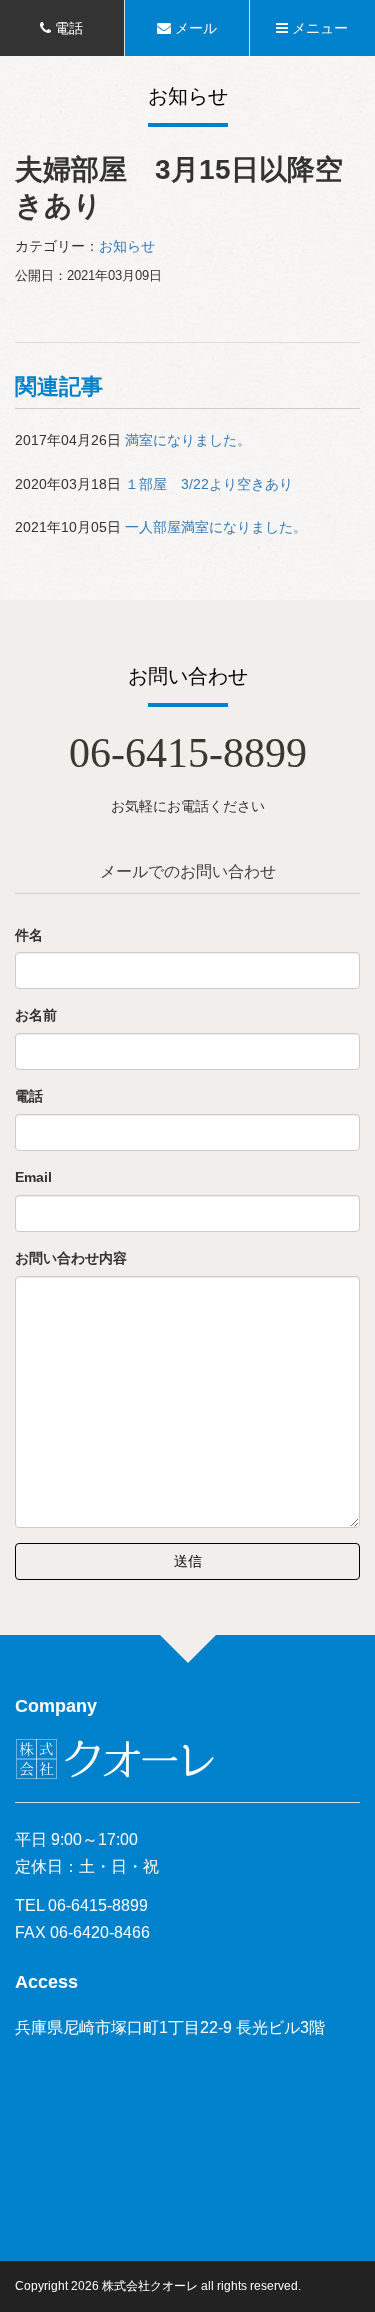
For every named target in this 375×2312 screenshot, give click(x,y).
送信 (188, 1561)
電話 (67, 28)
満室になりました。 (188, 440)
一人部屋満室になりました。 (216, 527)
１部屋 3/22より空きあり (209, 484)
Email (33, 1177)
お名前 (36, 1015)
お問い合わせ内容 (71, 1258)
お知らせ (127, 246)
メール (194, 28)
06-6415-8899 (188, 753)
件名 (29, 935)
